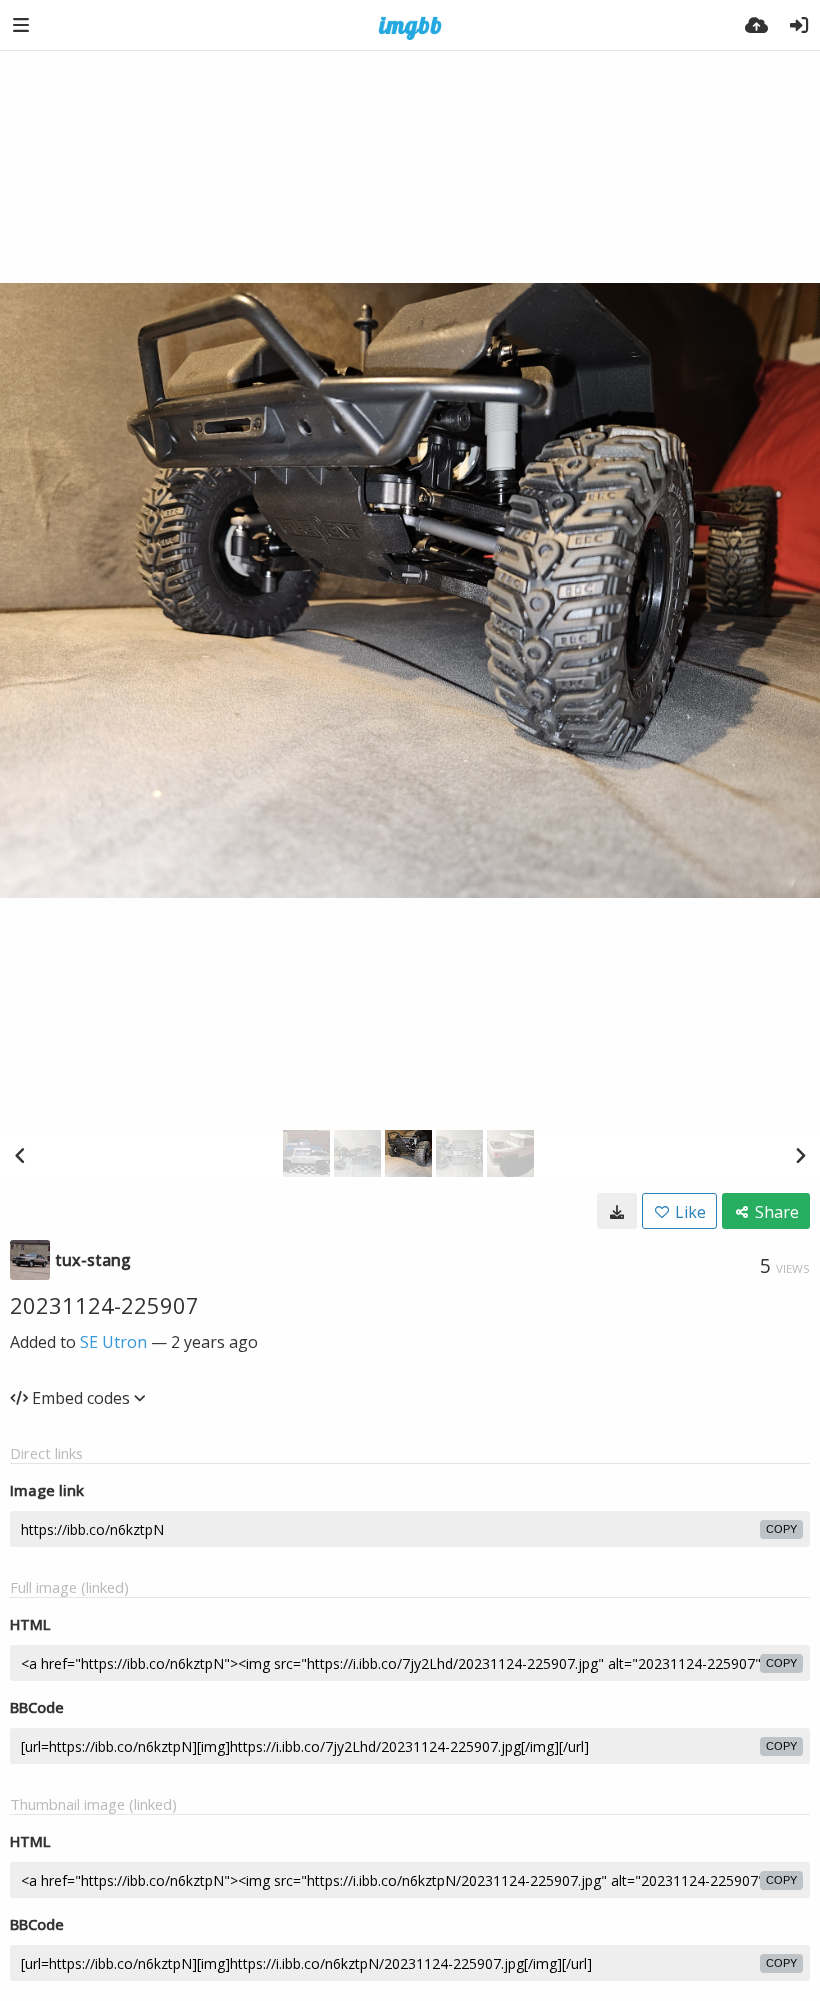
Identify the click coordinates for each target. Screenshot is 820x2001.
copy (781, 1529)
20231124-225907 (104, 1305)
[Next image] (800, 1155)
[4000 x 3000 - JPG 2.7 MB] (617, 1211)
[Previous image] (20, 1155)
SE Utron (113, 1342)
